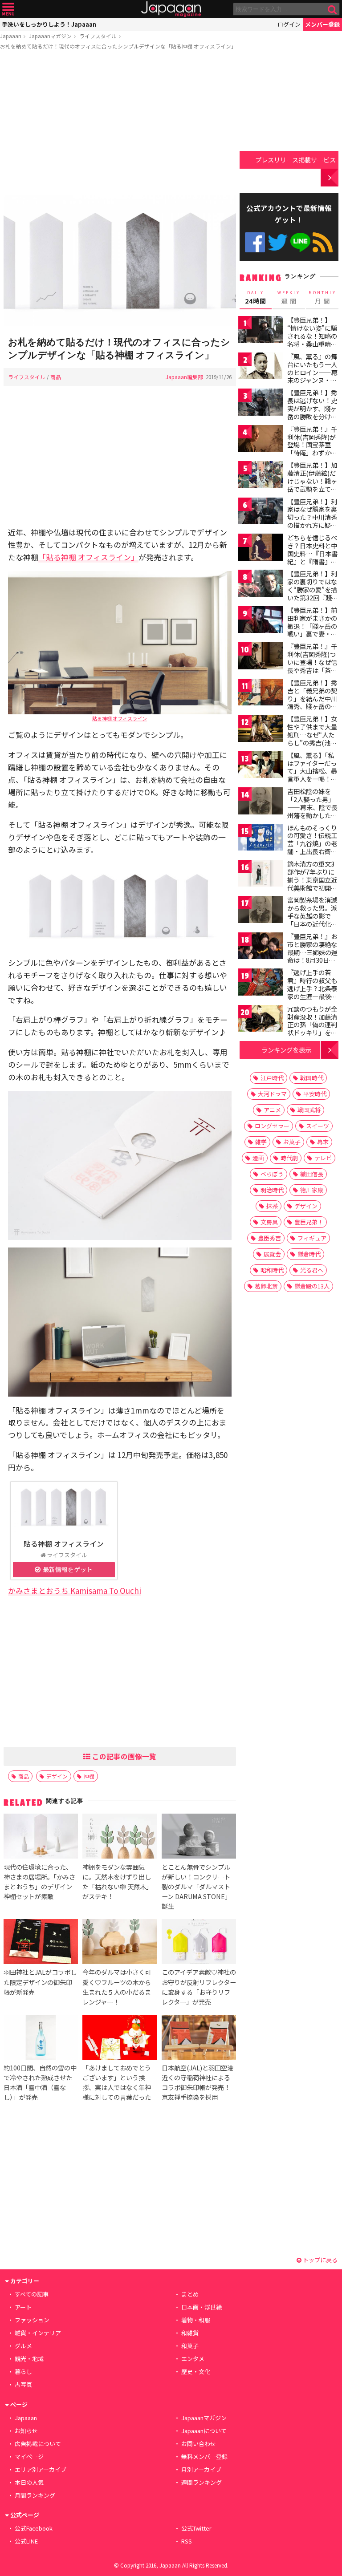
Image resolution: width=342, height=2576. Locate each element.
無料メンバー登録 (204, 2457)
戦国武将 (309, 1110)
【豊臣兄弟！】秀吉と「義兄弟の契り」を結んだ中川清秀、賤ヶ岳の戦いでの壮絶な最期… (312, 702)
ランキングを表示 (286, 1050)
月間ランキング (35, 2495)
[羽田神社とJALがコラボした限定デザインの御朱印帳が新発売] (41, 1943)
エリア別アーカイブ (41, 2469)
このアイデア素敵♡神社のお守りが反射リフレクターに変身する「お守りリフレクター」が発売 (199, 1987)
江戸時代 (272, 1078)
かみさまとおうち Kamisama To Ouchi (75, 1590)
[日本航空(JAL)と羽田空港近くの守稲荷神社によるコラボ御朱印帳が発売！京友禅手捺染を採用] (199, 2039)
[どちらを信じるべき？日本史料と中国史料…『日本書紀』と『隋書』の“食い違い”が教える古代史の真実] (261, 549)
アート (23, 2307)
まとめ (190, 2294)
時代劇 (289, 1158)
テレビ (323, 1158)
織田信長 (312, 1174)
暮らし (23, 2371)
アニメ (272, 1110)
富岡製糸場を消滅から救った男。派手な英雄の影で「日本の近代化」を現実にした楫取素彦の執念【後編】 (312, 923)
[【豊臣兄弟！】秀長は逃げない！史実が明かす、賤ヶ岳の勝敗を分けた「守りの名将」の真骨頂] (261, 403)
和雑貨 (190, 2333)
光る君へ (312, 1270)
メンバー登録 (322, 24)
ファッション (32, 2320)
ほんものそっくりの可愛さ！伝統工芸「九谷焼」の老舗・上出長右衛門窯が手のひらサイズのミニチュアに (312, 847)
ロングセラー (272, 1126)
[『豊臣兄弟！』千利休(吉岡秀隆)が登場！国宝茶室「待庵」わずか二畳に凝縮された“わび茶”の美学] (261, 440)
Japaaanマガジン (50, 36)
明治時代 (272, 1190)
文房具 (269, 1222)
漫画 (258, 1158)
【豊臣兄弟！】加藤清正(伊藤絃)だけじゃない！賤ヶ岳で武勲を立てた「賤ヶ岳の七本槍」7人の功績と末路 (312, 489)
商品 (56, 377)
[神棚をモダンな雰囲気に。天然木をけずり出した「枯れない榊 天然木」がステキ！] (120, 1837)
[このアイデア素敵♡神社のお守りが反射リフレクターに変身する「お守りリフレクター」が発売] (199, 1943)
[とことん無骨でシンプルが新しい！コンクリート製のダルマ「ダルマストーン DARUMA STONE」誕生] (199, 1837)
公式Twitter (278, 242)
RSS (323, 242)
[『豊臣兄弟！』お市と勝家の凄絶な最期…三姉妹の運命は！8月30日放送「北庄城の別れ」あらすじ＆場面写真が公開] (261, 947)
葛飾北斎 (266, 1286)
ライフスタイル (98, 36)
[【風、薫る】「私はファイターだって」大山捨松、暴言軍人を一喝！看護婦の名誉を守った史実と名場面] (261, 766)
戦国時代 (312, 1078)
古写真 (23, 2384)
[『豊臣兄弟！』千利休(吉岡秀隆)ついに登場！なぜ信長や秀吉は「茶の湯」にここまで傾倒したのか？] (261, 657)
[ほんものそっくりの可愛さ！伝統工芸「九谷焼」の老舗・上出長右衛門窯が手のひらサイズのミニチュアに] (261, 839)
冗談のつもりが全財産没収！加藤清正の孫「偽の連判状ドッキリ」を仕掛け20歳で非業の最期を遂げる (313, 1029)
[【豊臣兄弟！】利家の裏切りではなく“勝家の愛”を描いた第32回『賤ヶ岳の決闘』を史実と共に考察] (261, 585)
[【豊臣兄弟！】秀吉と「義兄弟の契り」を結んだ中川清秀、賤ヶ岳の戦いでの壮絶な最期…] (261, 694)
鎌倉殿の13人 (312, 1286)
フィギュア (312, 1238)
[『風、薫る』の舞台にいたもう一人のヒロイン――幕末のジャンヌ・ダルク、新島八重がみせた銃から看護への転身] (261, 367)
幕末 (323, 1142)
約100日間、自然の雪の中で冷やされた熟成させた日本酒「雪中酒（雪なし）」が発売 (40, 2082)
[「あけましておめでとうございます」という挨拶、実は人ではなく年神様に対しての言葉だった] (120, 2039)
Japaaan (171, 9)
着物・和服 (196, 2320)
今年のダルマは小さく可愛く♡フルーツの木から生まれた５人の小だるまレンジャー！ (117, 1987)
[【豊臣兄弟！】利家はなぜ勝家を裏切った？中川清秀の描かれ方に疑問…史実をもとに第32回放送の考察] (261, 512)
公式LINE (300, 242)
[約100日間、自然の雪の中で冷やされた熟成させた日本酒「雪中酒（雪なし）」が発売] (41, 2039)
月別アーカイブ (201, 2469)
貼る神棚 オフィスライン (120, 718)
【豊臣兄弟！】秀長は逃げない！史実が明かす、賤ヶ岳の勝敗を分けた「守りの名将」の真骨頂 (312, 412)
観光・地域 (29, 2359)
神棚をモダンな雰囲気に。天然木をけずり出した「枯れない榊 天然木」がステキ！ (117, 1881)
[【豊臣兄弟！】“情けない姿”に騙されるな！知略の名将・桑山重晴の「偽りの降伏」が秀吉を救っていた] (261, 331)
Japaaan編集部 (184, 377)
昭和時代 (272, 1270)
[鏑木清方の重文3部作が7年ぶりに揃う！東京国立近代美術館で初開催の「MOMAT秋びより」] (261, 875)
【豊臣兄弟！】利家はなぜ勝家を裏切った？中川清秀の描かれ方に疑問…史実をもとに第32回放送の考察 (313, 521)
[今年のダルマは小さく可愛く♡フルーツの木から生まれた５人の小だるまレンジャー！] (120, 1943)
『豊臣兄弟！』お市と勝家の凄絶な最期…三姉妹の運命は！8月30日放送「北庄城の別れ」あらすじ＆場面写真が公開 (312, 960)
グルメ (23, 2346)
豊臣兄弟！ (309, 1222)
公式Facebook (255, 242)
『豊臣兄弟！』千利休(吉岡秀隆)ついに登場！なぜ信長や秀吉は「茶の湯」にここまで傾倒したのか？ (312, 666)
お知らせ (26, 2431)
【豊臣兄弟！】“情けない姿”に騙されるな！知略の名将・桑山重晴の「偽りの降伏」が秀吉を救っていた (312, 340)
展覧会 (272, 1254)
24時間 (256, 298)
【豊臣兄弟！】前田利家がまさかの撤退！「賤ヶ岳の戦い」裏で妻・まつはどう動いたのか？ (312, 630)
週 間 (289, 298)
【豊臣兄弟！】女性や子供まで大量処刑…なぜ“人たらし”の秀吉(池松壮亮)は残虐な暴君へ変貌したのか (313, 738)
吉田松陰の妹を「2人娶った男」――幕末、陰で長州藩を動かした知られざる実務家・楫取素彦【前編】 (312, 811)
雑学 (261, 1142)
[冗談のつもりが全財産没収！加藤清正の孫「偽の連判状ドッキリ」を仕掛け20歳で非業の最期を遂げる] (261, 1020)
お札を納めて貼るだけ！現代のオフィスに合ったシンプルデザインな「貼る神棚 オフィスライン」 (118, 46)
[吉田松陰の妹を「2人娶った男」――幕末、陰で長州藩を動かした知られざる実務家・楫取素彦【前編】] (261, 802)
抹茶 (272, 1206)
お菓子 (292, 1142)
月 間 (322, 298)
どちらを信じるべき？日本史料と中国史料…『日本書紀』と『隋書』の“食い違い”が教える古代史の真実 (312, 557)
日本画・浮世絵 (202, 2307)
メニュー (8, 9)
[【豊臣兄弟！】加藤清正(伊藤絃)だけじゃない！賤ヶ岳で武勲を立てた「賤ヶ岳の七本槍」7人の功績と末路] (261, 476)
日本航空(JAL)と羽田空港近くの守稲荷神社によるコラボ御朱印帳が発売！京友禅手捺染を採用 (197, 2082)
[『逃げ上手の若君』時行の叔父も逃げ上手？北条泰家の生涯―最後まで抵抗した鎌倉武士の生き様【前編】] (261, 983)
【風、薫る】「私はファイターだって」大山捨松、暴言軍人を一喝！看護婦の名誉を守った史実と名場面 (312, 775)
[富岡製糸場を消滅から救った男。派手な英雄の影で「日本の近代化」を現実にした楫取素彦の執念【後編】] (261, 911)
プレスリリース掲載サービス (295, 160)
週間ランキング (202, 2482)
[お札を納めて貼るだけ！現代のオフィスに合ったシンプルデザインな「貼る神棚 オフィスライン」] (120, 262)
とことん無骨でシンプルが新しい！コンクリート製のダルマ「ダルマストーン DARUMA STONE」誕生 (196, 1886)
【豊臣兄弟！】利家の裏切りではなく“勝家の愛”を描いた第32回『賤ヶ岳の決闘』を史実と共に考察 (313, 593)
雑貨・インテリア (38, 2333)
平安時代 (315, 1094)
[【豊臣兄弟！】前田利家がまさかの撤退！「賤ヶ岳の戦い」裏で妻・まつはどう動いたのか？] (261, 621)
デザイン (57, 1776)
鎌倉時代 (309, 1254)
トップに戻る (320, 2260)
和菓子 (190, 2346)
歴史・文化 (196, 2371)
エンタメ (193, 2359)
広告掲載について (38, 2444)
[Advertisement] (120, 124)
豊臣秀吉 (269, 1238)
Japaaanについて (204, 2431)
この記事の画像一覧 (123, 1756)
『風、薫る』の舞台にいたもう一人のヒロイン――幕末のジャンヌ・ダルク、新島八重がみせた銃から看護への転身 (312, 380)
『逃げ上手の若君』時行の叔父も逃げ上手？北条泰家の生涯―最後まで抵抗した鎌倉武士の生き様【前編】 (312, 996)
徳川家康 (312, 1190)
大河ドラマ (272, 1094)
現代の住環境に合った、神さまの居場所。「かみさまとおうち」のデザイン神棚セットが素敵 (39, 1881)
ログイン (289, 24)
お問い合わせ (199, 2444)
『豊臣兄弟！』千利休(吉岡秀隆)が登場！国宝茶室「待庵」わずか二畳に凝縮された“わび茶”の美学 (312, 449)
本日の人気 (29, 2482)
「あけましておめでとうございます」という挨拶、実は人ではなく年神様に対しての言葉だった (117, 2082)
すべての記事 (32, 2294)
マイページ (29, 2457)
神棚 (89, 1776)
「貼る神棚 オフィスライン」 (88, 557)
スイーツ (318, 1126)
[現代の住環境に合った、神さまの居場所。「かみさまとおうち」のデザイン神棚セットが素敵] (41, 1837)
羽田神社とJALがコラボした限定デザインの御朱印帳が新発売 (40, 1982)
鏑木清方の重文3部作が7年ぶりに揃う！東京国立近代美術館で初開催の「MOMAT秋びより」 (312, 883)
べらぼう (272, 1174)
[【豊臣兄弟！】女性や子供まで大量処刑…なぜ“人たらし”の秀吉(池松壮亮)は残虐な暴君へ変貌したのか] (261, 730)
